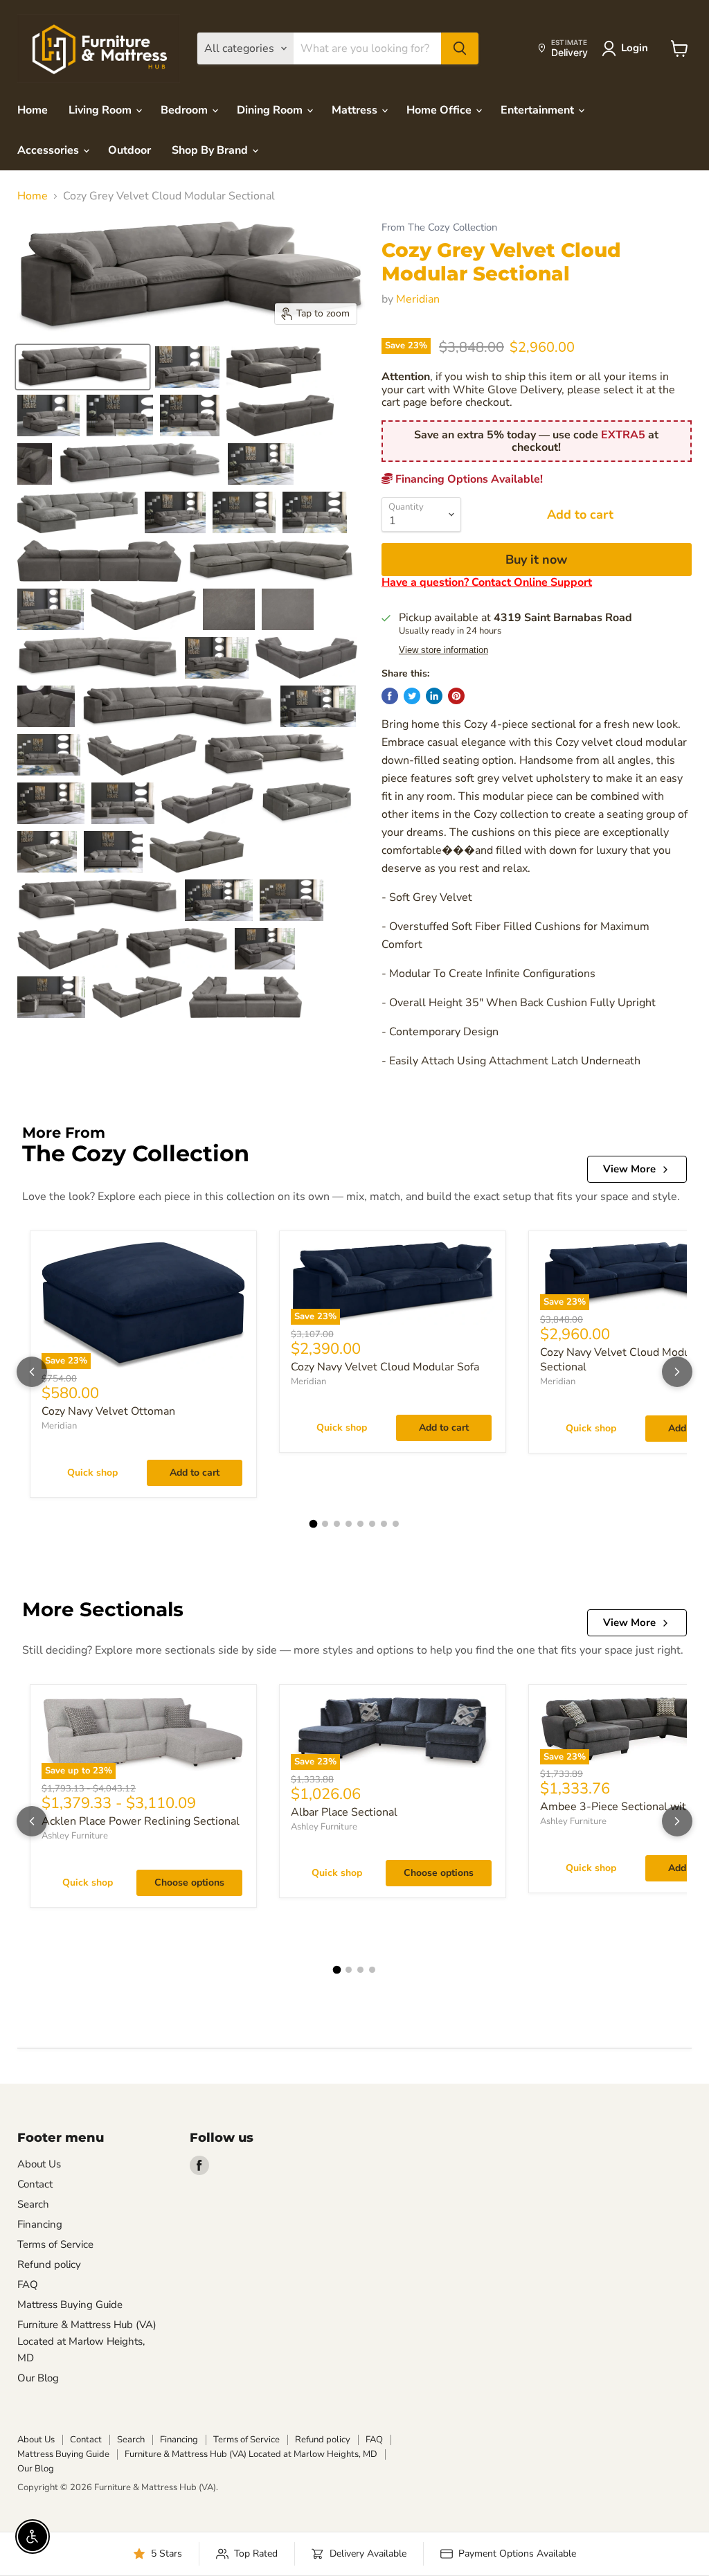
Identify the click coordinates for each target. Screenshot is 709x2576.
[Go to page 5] (360, 1524)
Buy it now (536, 560)
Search (33, 2204)
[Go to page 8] (396, 1524)
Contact (35, 2184)
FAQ (28, 2284)
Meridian (418, 299)
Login (635, 48)
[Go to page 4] (349, 1524)
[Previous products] (32, 1372)
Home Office (440, 110)
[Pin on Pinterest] (456, 696)
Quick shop (92, 1473)
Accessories (50, 150)
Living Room (101, 110)
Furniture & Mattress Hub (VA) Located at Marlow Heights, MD (87, 2341)
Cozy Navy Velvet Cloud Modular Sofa (385, 1367)
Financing (40, 2224)
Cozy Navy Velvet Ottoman (108, 1411)
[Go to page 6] (372, 1524)
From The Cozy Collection (439, 227)
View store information (443, 650)
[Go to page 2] (325, 1524)
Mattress (356, 110)
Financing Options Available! (468, 479)
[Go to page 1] (314, 1523)
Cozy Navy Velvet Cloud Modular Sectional (622, 1360)
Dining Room (271, 110)
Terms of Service (55, 2244)
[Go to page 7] (384, 1524)
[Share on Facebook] (390, 696)
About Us (39, 2164)
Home (33, 110)
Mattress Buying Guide (70, 2305)
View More (629, 1169)
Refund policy (49, 2264)
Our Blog (38, 2378)
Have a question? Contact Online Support (487, 582)
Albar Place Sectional (344, 1812)
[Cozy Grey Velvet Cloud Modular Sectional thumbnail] (83, 367)
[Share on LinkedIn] (434, 696)
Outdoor (129, 150)
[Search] (460, 48)
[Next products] (677, 1372)
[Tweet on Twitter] (412, 696)
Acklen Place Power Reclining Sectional (141, 1821)
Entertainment (539, 110)
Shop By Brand (211, 150)
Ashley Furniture (75, 1836)
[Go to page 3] (337, 1524)
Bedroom (186, 110)
